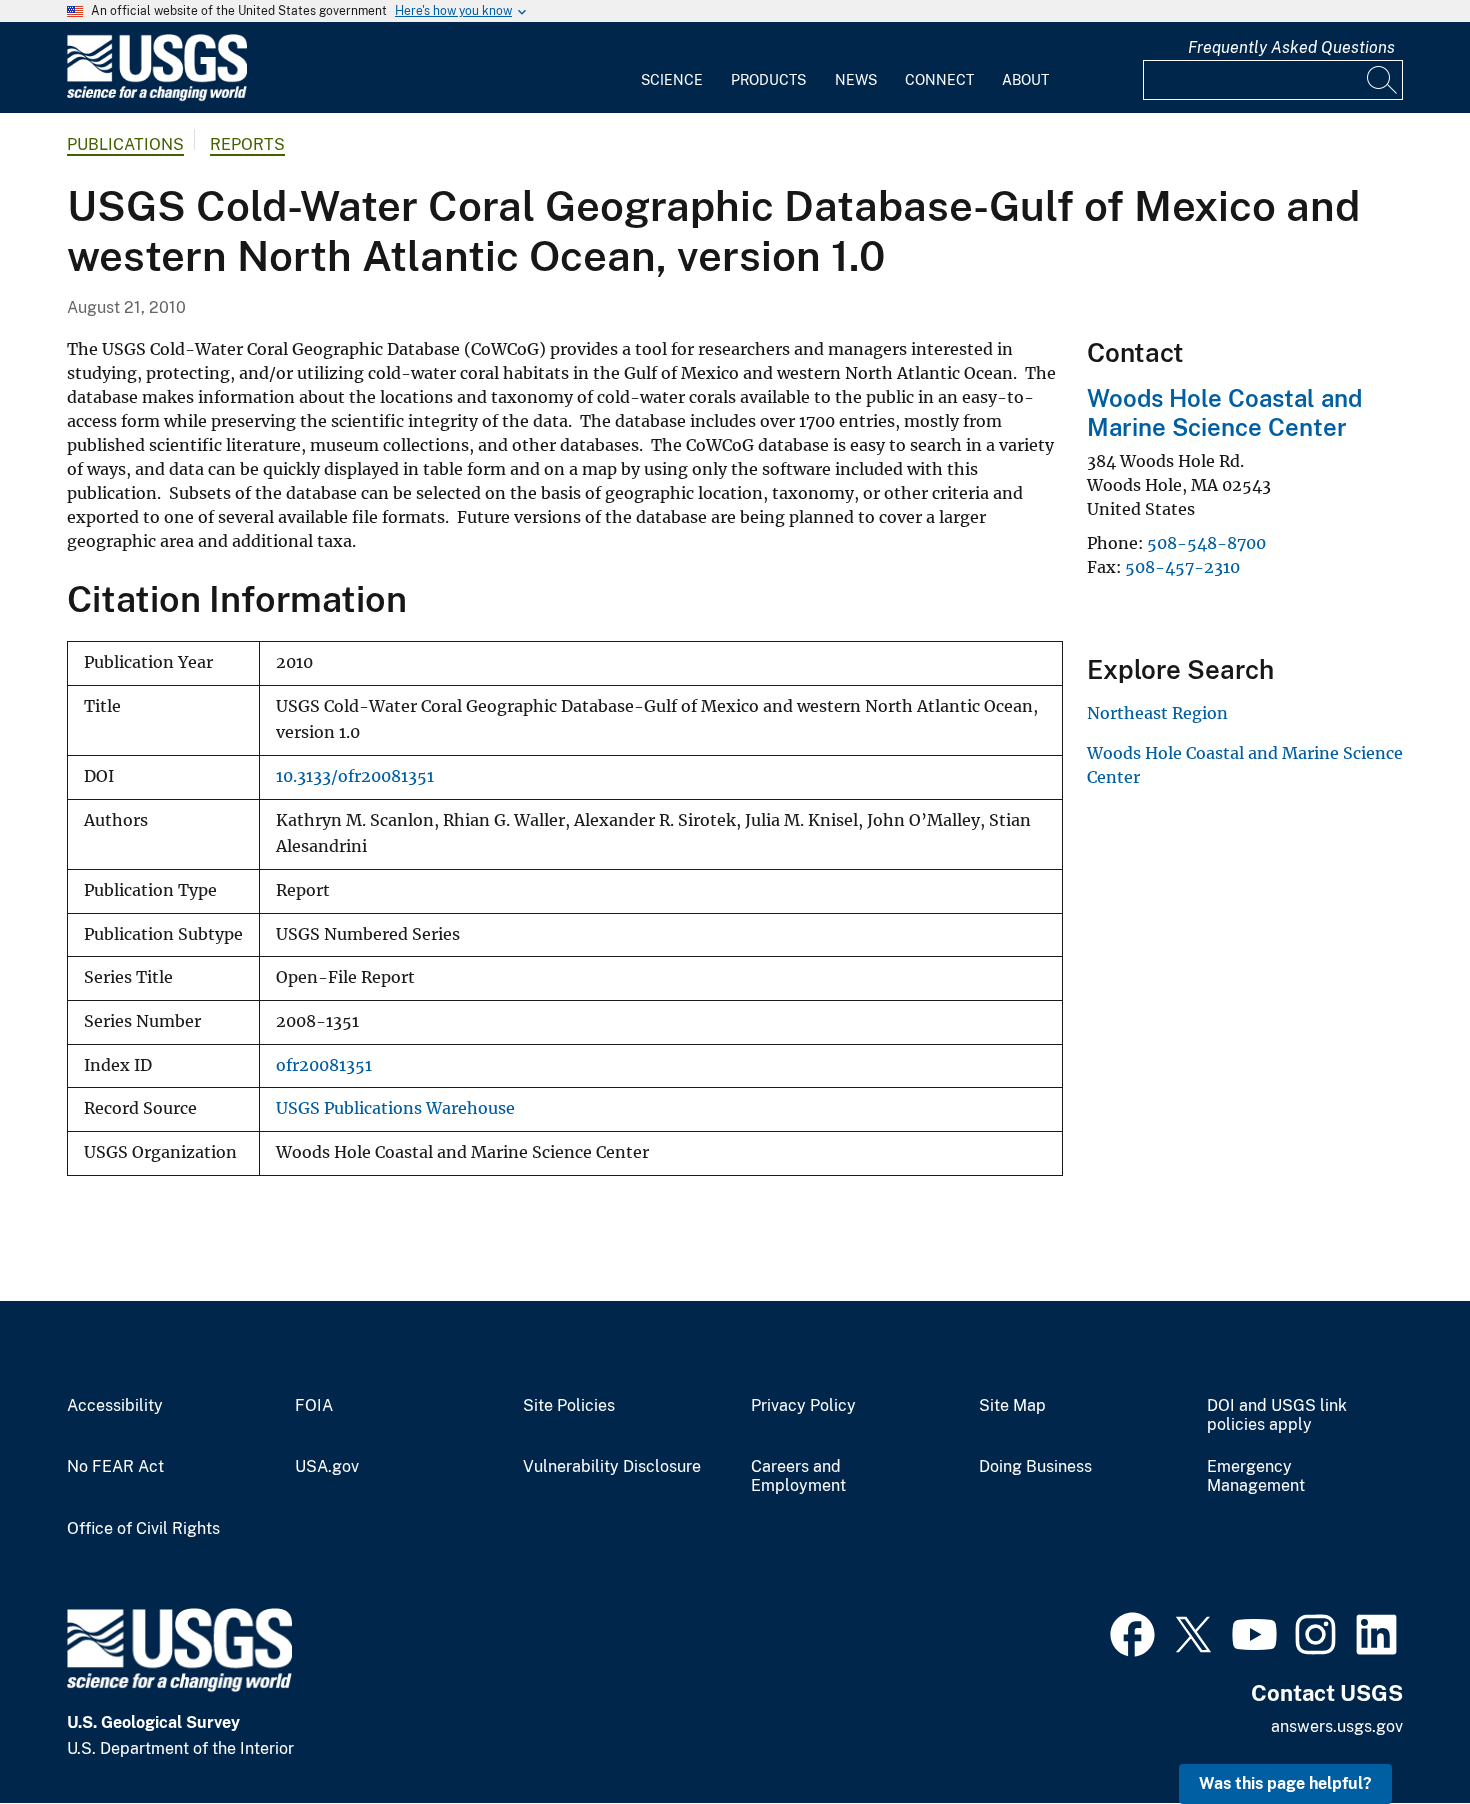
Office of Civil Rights (143, 1529)
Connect (939, 80)
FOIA (314, 1406)
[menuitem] (672, 68)
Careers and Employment (798, 1476)
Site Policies (569, 1406)
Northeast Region (1157, 713)
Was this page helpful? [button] (1285, 1783)
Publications (125, 144)
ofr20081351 (324, 1065)
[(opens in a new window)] (1132, 1632)
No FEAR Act (115, 1467)
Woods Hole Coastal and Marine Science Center (1224, 412)
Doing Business (1035, 1467)
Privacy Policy (803, 1406)
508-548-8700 (1206, 543)
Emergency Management (1256, 1476)
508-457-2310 (1182, 567)
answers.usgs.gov (1337, 1726)
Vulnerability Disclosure (612, 1467)
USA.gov (327, 1467)
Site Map (1012, 1406)
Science (672, 80)
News (856, 80)
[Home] (157, 96)
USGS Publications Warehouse (395, 1108)
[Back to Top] (1397, 1731)
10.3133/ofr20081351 (355, 776)
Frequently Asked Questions (1291, 47)
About (1025, 80)
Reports (247, 144)
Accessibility (115, 1406)
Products (768, 80)
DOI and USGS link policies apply (1277, 1415)
